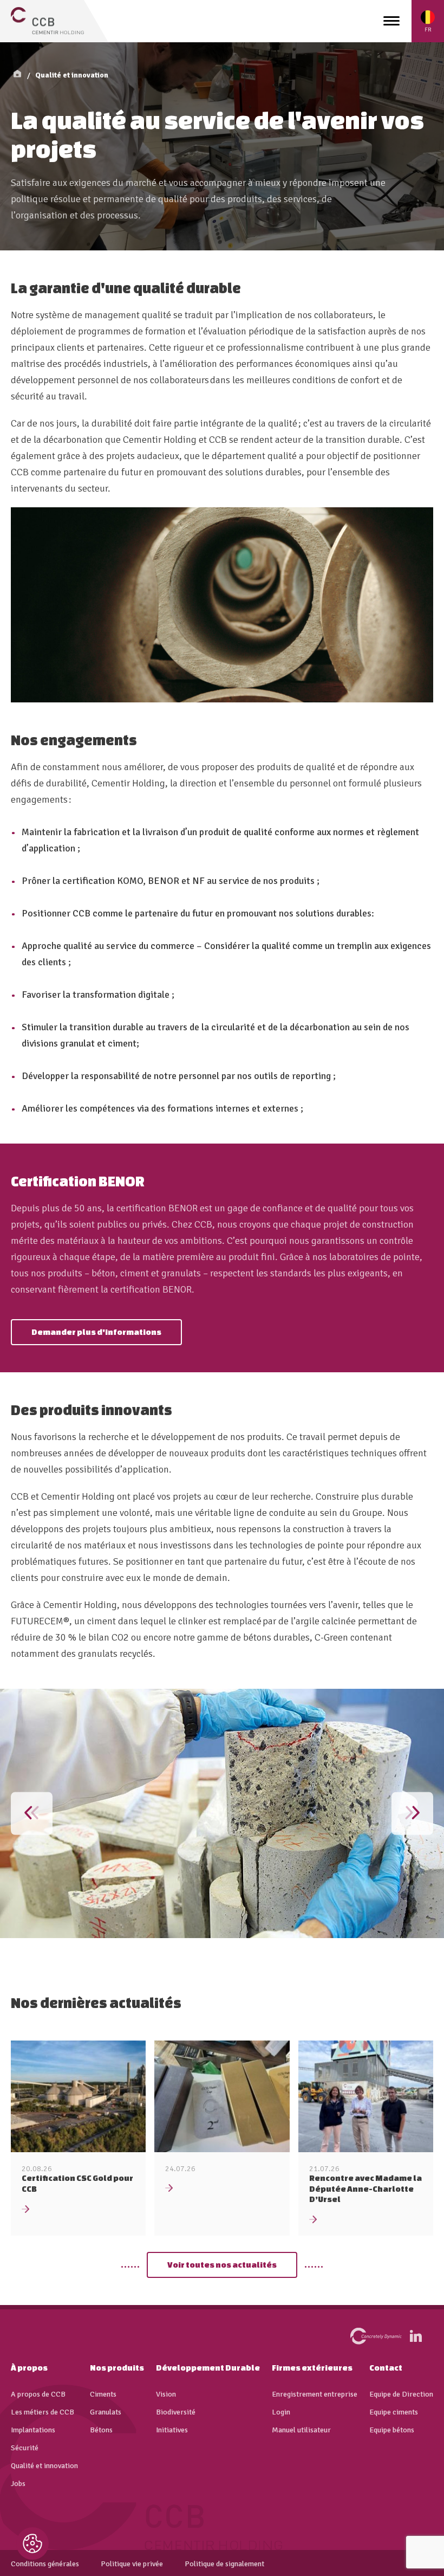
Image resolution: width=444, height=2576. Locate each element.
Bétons (101, 2430)
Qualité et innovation (72, 75)
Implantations (33, 2430)
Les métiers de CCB (43, 2412)
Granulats (106, 2412)
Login (281, 2412)
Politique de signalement (224, 2564)
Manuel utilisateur (301, 2430)
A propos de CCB (38, 2394)
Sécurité (25, 2448)
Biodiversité (176, 2412)
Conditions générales (45, 2564)
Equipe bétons (392, 2430)
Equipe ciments (394, 2412)
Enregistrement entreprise (315, 2394)
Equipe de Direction (401, 2394)
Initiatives (172, 2430)
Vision (166, 2394)
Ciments (103, 2394)
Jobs (18, 2484)
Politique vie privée (132, 2564)
